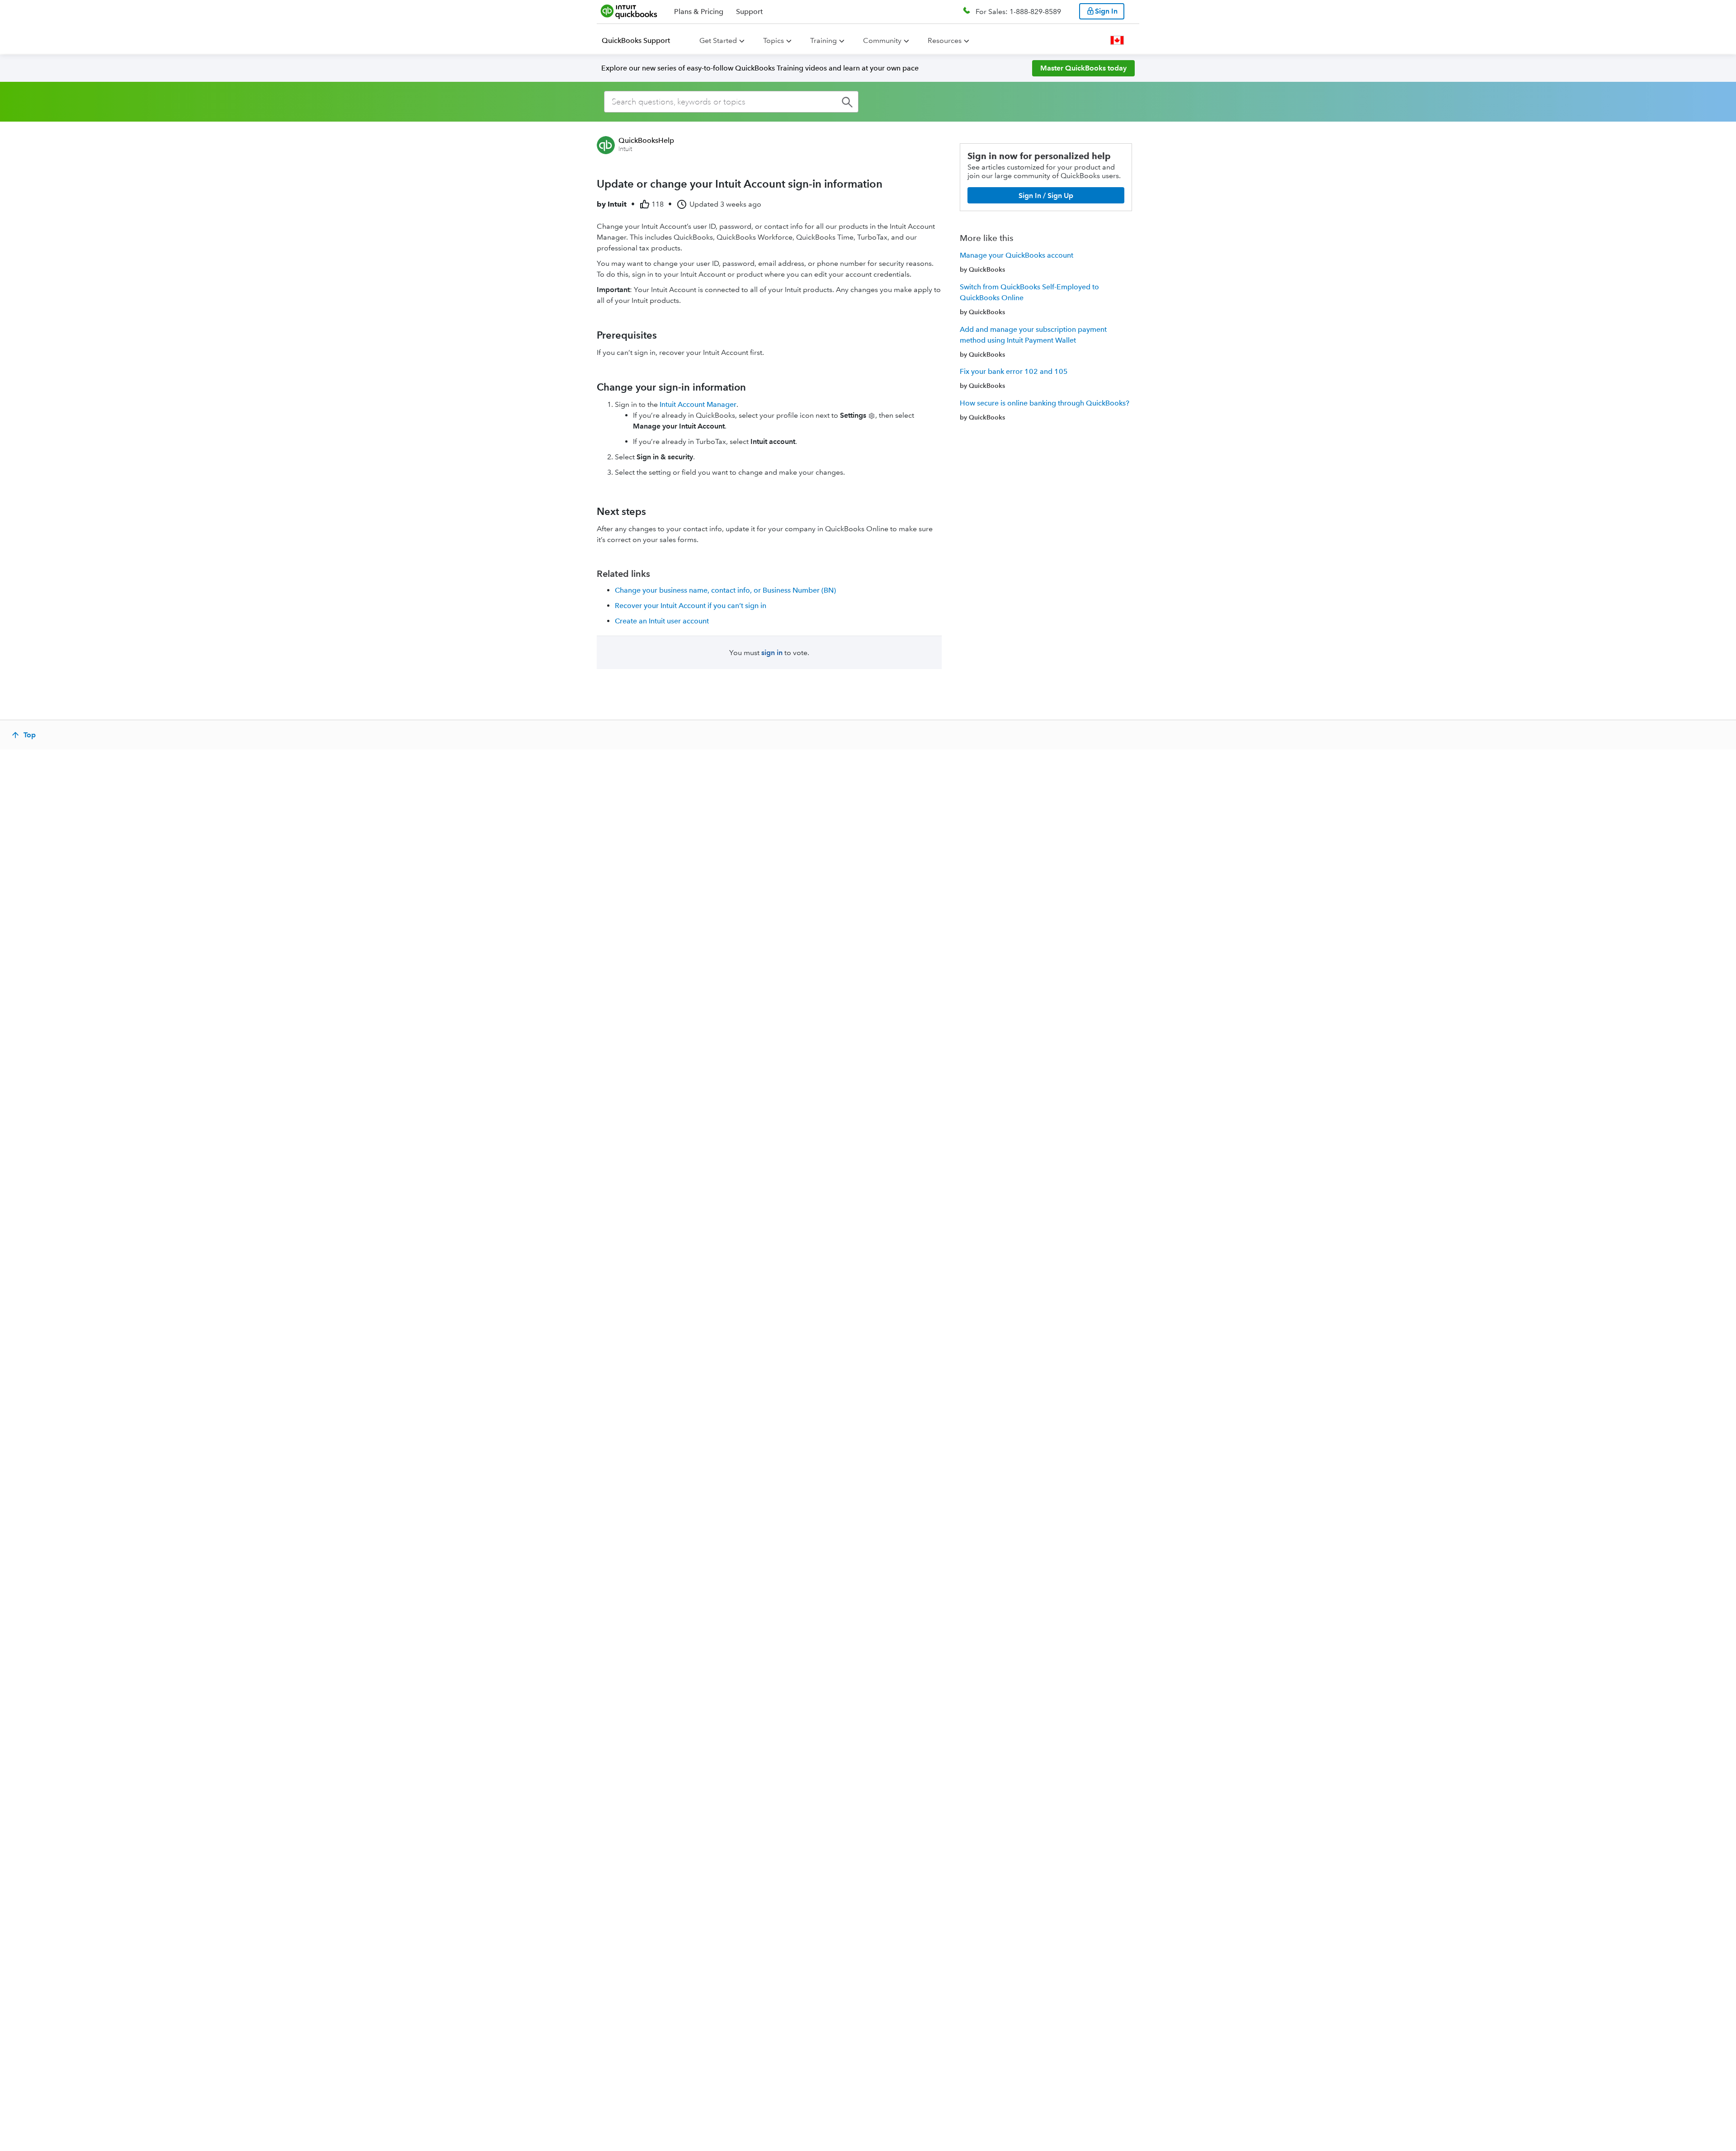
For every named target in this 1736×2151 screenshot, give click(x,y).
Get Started (718, 40)
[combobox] (731, 102)
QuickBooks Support (636, 40)
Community (882, 40)
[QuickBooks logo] (629, 11)
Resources (945, 40)
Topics (774, 40)
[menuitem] (641, 41)
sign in (772, 653)
